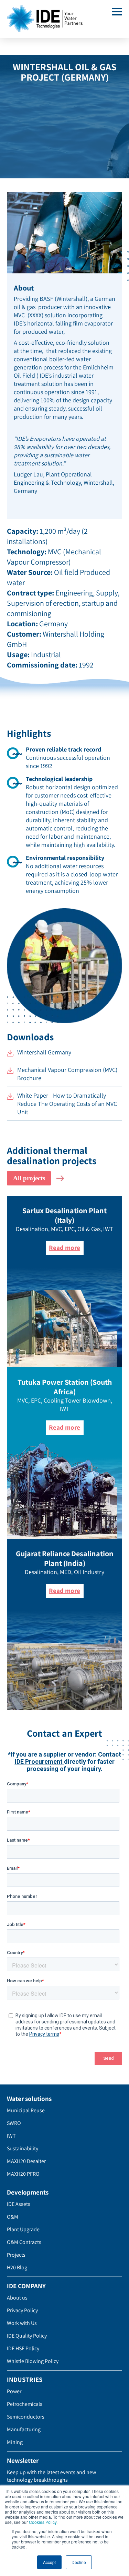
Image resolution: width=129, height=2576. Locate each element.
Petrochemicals (25, 2404)
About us (17, 2298)
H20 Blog (17, 2267)
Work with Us (22, 2323)
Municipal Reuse (26, 2110)
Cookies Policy (43, 2522)
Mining (15, 2442)
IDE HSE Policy (23, 2348)
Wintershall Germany (44, 1052)
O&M (13, 2217)
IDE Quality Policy (27, 2336)
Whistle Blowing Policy (33, 2361)
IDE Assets (19, 2204)
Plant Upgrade (23, 2229)
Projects (16, 2255)
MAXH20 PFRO (23, 2174)
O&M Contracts (24, 2242)
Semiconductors (26, 2417)
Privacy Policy (22, 2310)
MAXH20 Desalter (26, 2161)
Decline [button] (79, 2562)
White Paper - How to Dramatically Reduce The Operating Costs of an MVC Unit (67, 1104)
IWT (11, 2136)
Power (14, 2391)
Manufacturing (24, 2429)
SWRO (14, 2123)
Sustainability (23, 2148)
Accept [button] (49, 2562)
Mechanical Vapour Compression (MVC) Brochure (67, 1074)
